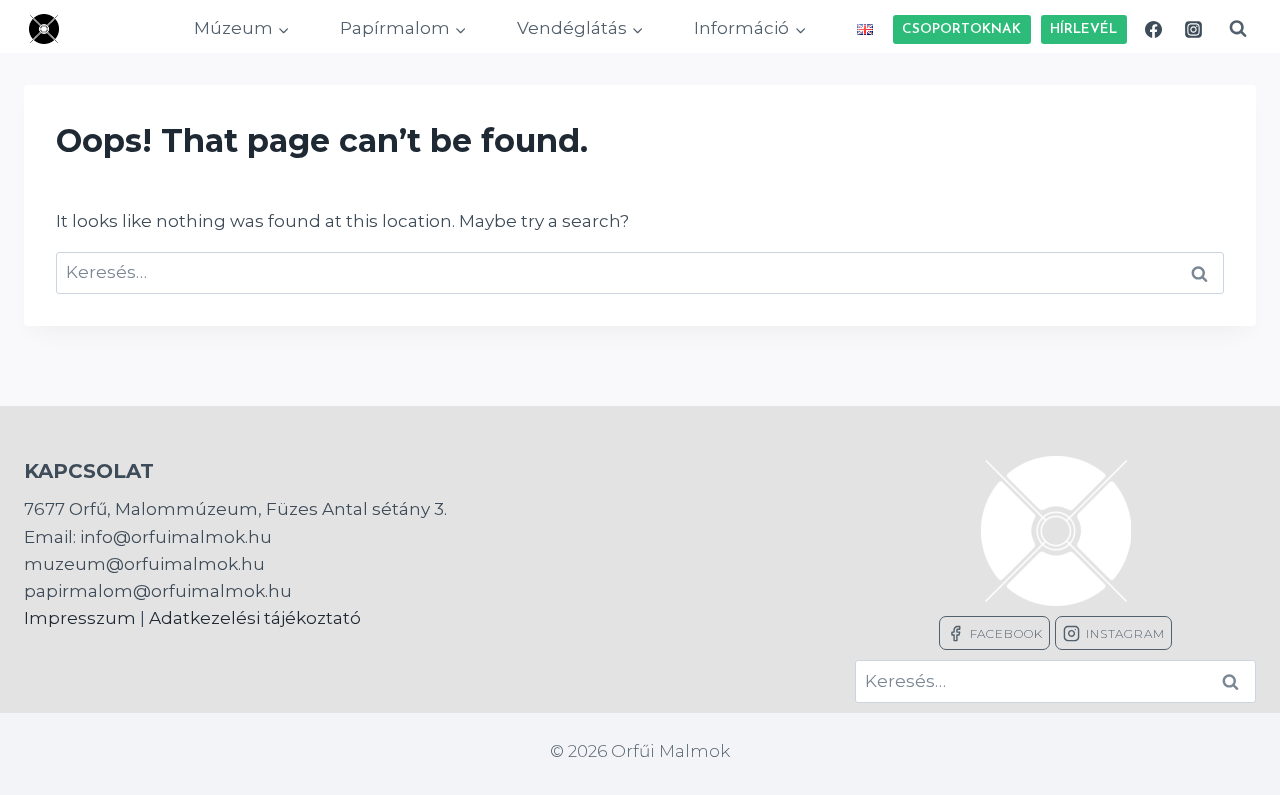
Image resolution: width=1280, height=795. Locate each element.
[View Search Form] (1238, 29)
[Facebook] (1154, 29)
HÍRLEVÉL (1083, 29)
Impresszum (80, 618)
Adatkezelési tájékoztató (255, 618)
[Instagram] (1193, 29)
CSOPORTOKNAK (961, 29)
